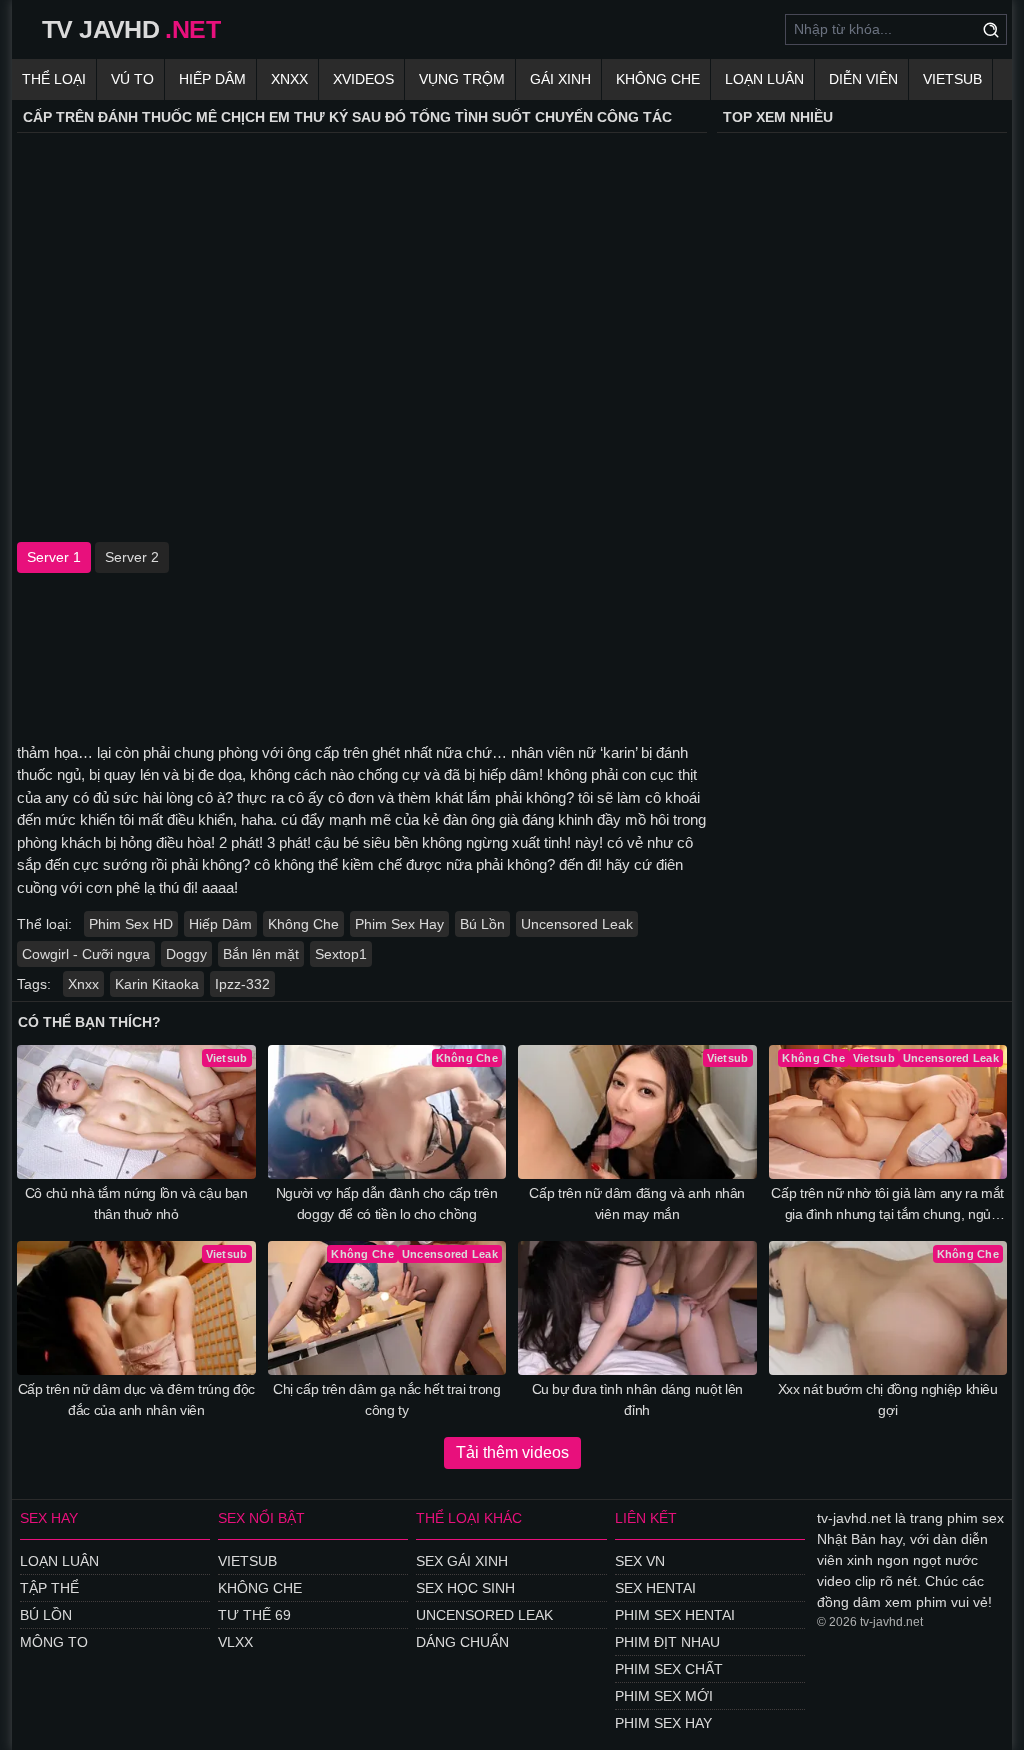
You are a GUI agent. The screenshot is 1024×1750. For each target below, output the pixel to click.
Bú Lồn (482, 924)
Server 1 (54, 557)
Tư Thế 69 (254, 1615)
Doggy (186, 954)
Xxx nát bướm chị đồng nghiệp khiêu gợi (888, 1399)
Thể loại (54, 79)
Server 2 (132, 557)
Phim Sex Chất (669, 1669)
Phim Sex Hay (399, 924)
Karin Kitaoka (157, 984)
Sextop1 (341, 954)
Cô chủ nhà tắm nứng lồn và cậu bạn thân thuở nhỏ (136, 1203)
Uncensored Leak (577, 924)
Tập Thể (49, 1588)
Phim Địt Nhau (667, 1642)
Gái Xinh (560, 79)
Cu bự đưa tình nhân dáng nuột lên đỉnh (637, 1399)
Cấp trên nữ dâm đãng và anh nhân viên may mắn (637, 1203)
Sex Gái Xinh (462, 1561)
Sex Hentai (655, 1588)
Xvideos (363, 79)
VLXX (235, 1642)
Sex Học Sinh (465, 1588)
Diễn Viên (863, 79)
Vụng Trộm (462, 79)
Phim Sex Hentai (675, 1615)
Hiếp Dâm (212, 79)
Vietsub (952, 79)
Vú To (132, 79)
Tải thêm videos (512, 1452)
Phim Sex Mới (664, 1696)
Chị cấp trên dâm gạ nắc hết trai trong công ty (387, 1399)
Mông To (54, 1642)
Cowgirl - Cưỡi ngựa (86, 954)
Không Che (658, 79)
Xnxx (289, 79)
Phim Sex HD (131, 924)
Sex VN (640, 1561)
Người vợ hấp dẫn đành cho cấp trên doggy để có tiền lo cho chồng (387, 1203)
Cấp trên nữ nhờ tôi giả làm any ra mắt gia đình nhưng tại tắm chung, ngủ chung (887, 1205)
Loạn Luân (764, 79)
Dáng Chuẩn (462, 1642)
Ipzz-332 (242, 984)
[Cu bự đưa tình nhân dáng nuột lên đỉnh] (637, 1308)
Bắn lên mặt (261, 954)
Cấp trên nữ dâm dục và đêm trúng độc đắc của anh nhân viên (136, 1399)
